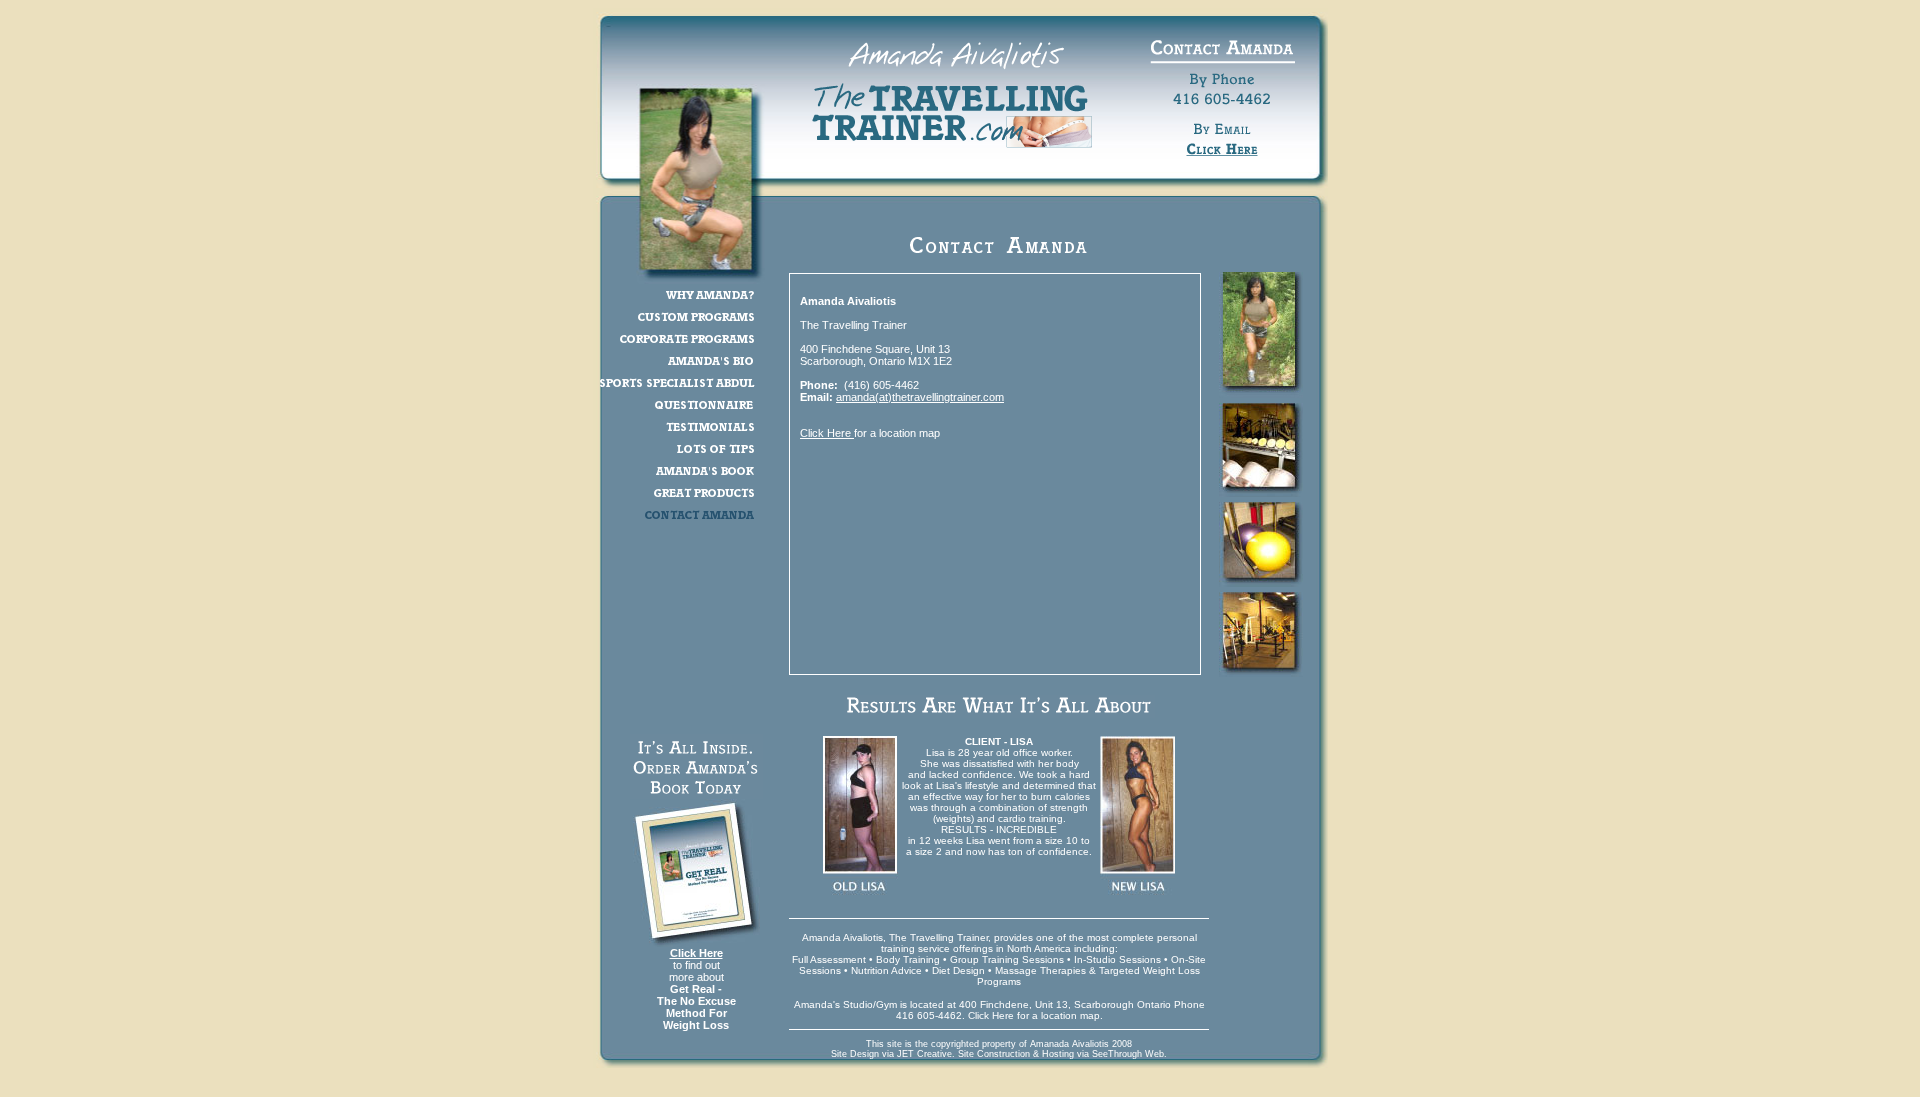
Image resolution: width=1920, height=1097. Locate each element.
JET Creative (924, 1054)
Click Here (696, 953)
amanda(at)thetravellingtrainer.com (920, 397)
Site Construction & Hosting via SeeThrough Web (1061, 1054)
